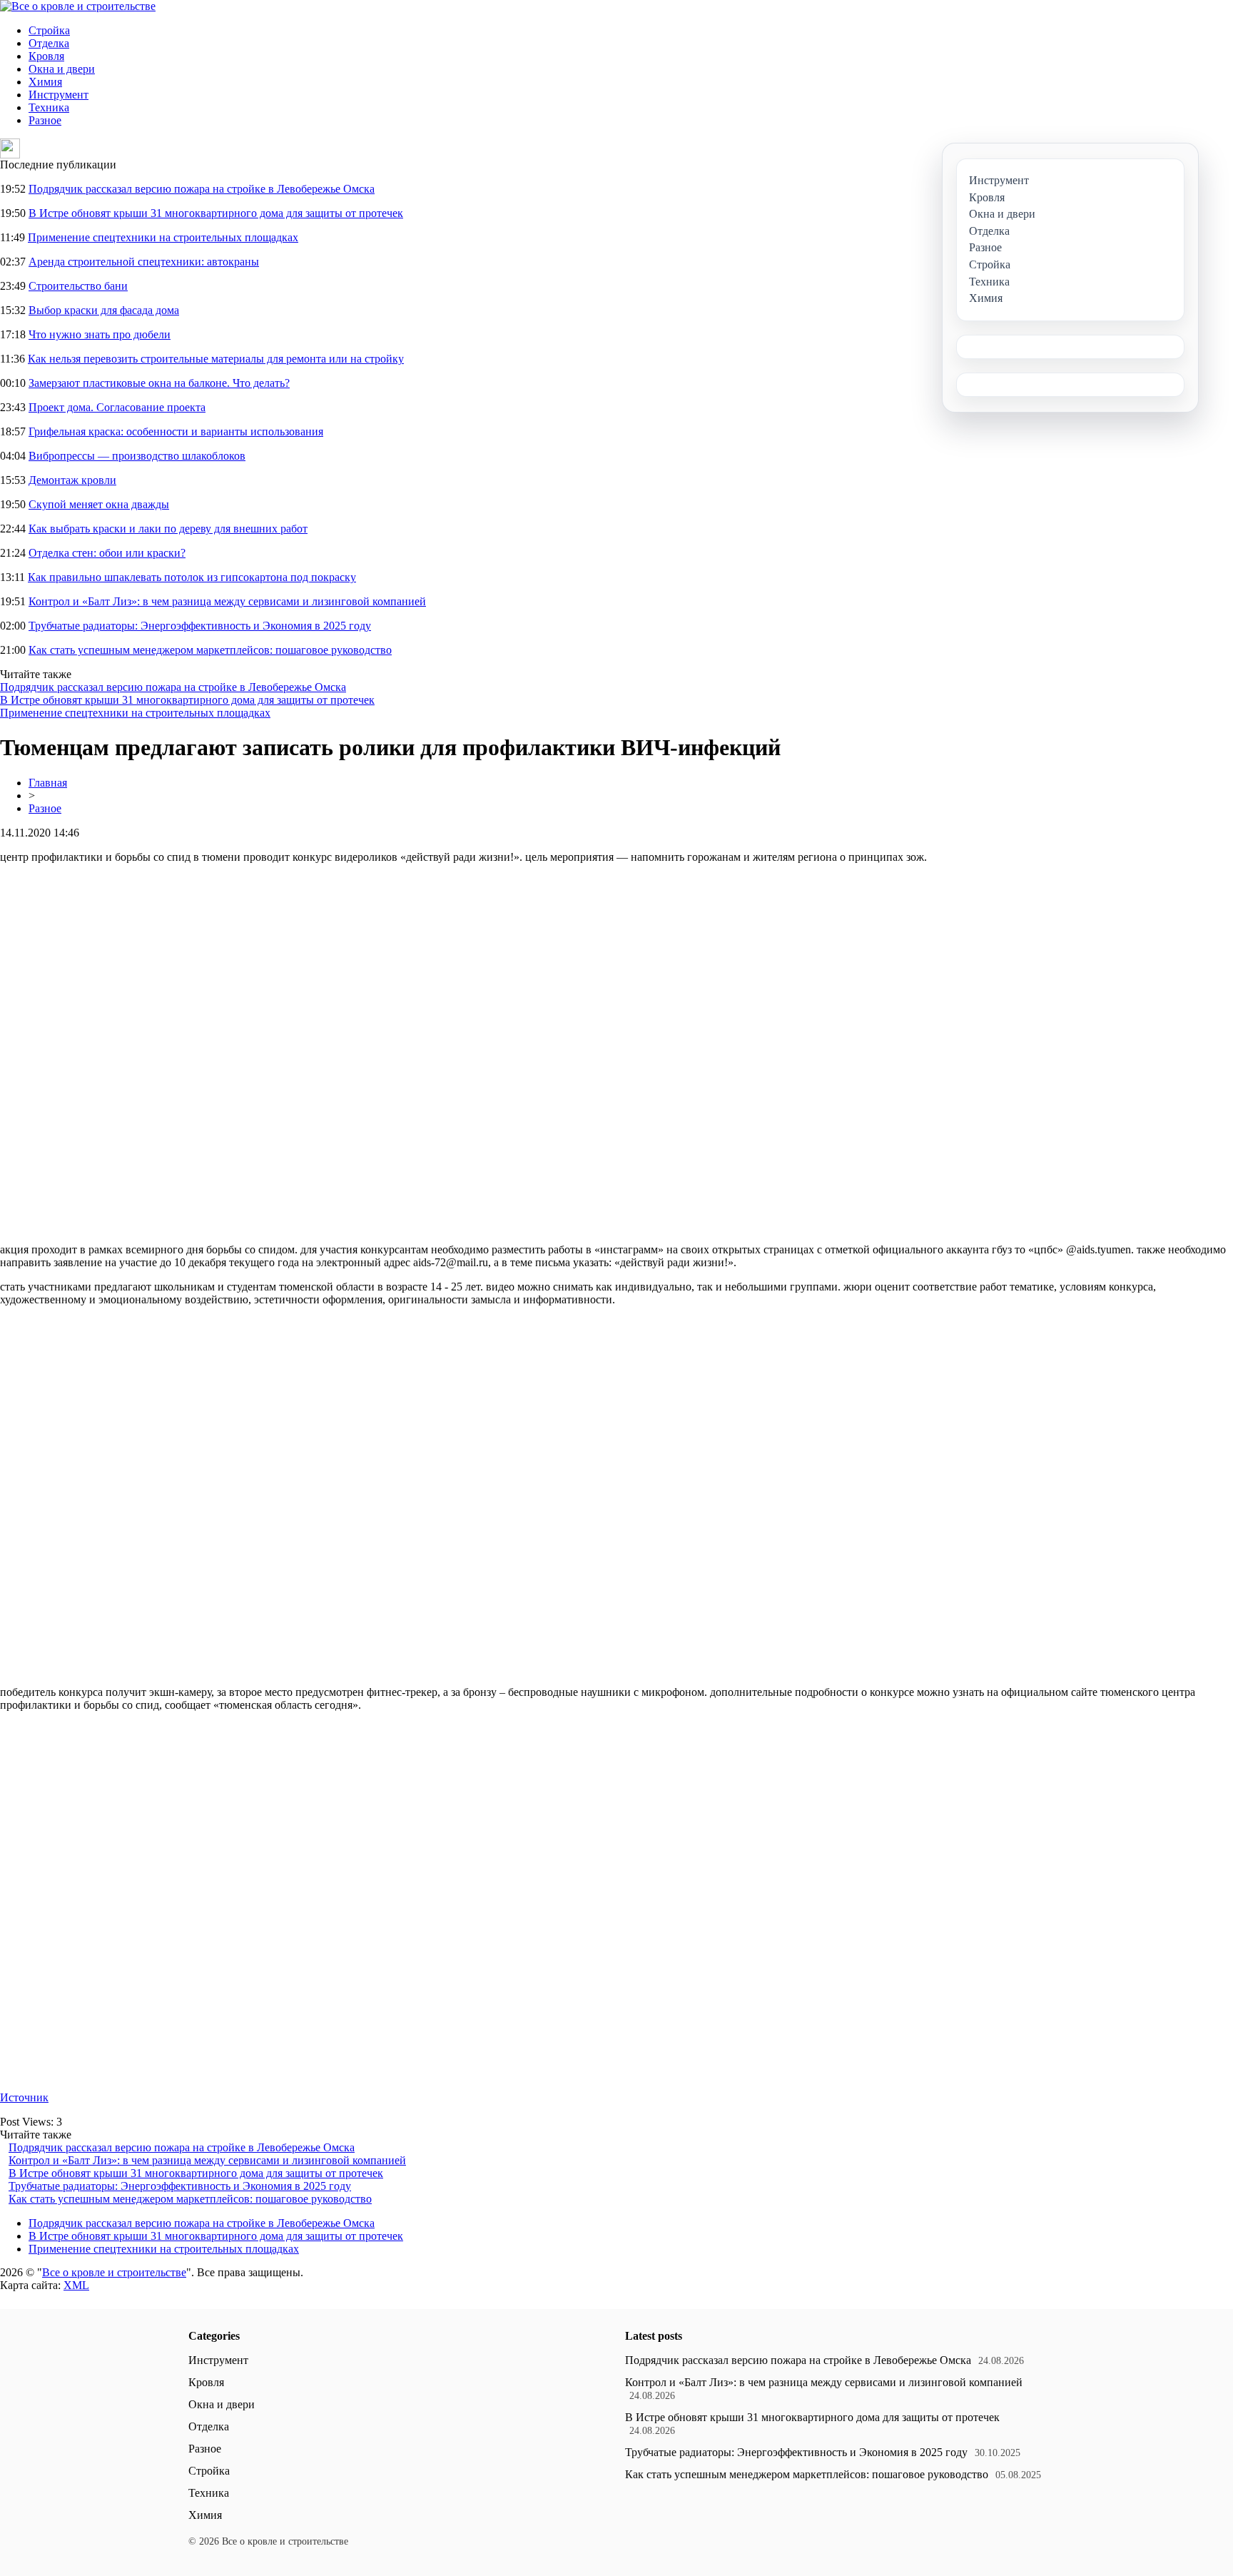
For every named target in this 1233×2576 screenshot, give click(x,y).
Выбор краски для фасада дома (104, 310)
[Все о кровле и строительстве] (78, 6)
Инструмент (59, 95)
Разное (45, 120)
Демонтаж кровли (72, 480)
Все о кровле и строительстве (114, 2272)
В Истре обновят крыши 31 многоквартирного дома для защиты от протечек (216, 213)
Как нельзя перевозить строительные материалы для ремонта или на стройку (216, 359)
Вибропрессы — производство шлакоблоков (137, 456)
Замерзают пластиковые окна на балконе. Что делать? (159, 383)
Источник (24, 2097)
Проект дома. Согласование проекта (117, 407)
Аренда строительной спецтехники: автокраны (144, 262)
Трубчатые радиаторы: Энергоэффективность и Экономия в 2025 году (200, 626)
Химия (45, 82)
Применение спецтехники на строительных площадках (163, 237)
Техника (49, 107)
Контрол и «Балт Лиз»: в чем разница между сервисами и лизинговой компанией (227, 601)
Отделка (49, 43)
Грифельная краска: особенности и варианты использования (176, 431)
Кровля (46, 56)
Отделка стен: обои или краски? (107, 553)
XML (76, 2285)
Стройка (49, 30)
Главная (48, 783)
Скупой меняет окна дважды (99, 504)
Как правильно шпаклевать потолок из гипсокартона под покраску (192, 577)
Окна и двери (62, 69)
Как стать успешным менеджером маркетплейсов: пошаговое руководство (210, 650)
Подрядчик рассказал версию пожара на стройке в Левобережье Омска (202, 189)
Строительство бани (78, 286)
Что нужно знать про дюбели (100, 334)
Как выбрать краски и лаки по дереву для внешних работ (168, 529)
